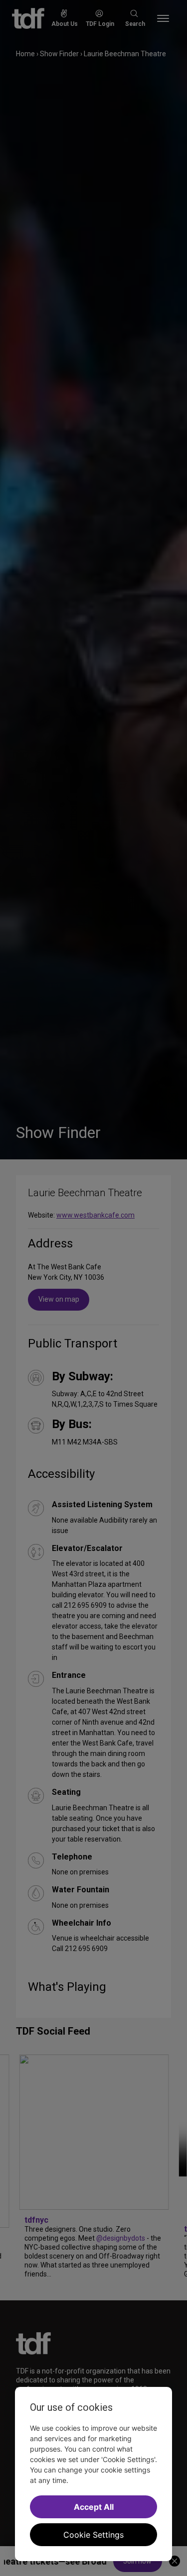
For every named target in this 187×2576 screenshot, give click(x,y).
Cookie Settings (93, 2535)
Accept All (94, 2507)
